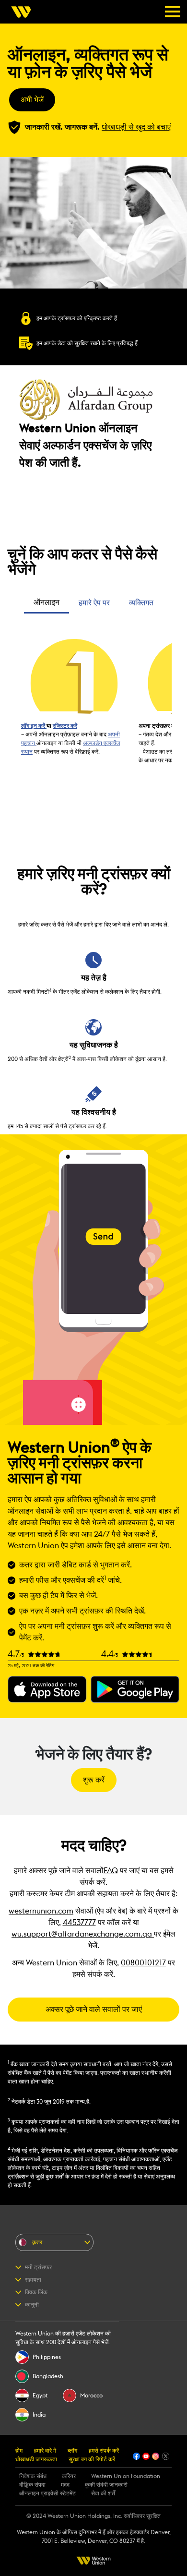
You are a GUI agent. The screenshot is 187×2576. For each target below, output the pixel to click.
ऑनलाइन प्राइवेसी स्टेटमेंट (47, 2493)
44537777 (79, 1923)
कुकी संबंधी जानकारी (106, 2485)
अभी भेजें (32, 100)
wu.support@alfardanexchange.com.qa (83, 1934)
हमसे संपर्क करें (104, 2451)
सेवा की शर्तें (103, 2493)
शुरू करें (94, 1780)
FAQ (111, 1871)
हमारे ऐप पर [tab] (94, 603)
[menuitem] (24, 12)
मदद (65, 2485)
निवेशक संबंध (33, 2476)
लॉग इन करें (34, 726)
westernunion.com (41, 1911)
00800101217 (143, 1963)
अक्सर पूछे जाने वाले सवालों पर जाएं (94, 2010)
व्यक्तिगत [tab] (141, 603)
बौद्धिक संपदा (32, 2485)
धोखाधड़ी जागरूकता (36, 2459)
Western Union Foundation (126, 2476)
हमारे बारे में (45, 2451)
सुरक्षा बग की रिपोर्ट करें (92, 2459)
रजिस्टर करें (65, 726)
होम (19, 2451)
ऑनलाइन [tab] (47, 602)
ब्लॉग (72, 2451)
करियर (69, 2476)
